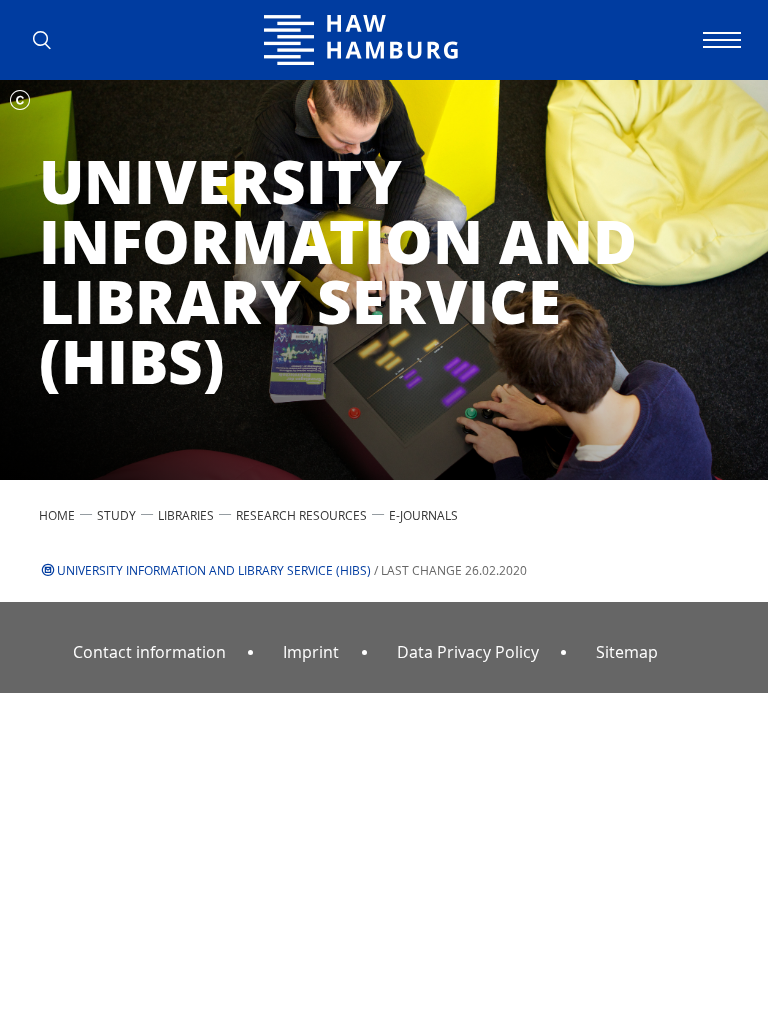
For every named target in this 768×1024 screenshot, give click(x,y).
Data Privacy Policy (468, 652)
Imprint (311, 652)
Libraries (186, 515)
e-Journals (423, 515)
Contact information (149, 652)
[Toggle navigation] (719, 40)
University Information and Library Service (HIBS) (214, 570)
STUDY (116, 515)
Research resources (301, 515)
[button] (49, 40)
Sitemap (627, 652)
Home (57, 515)
